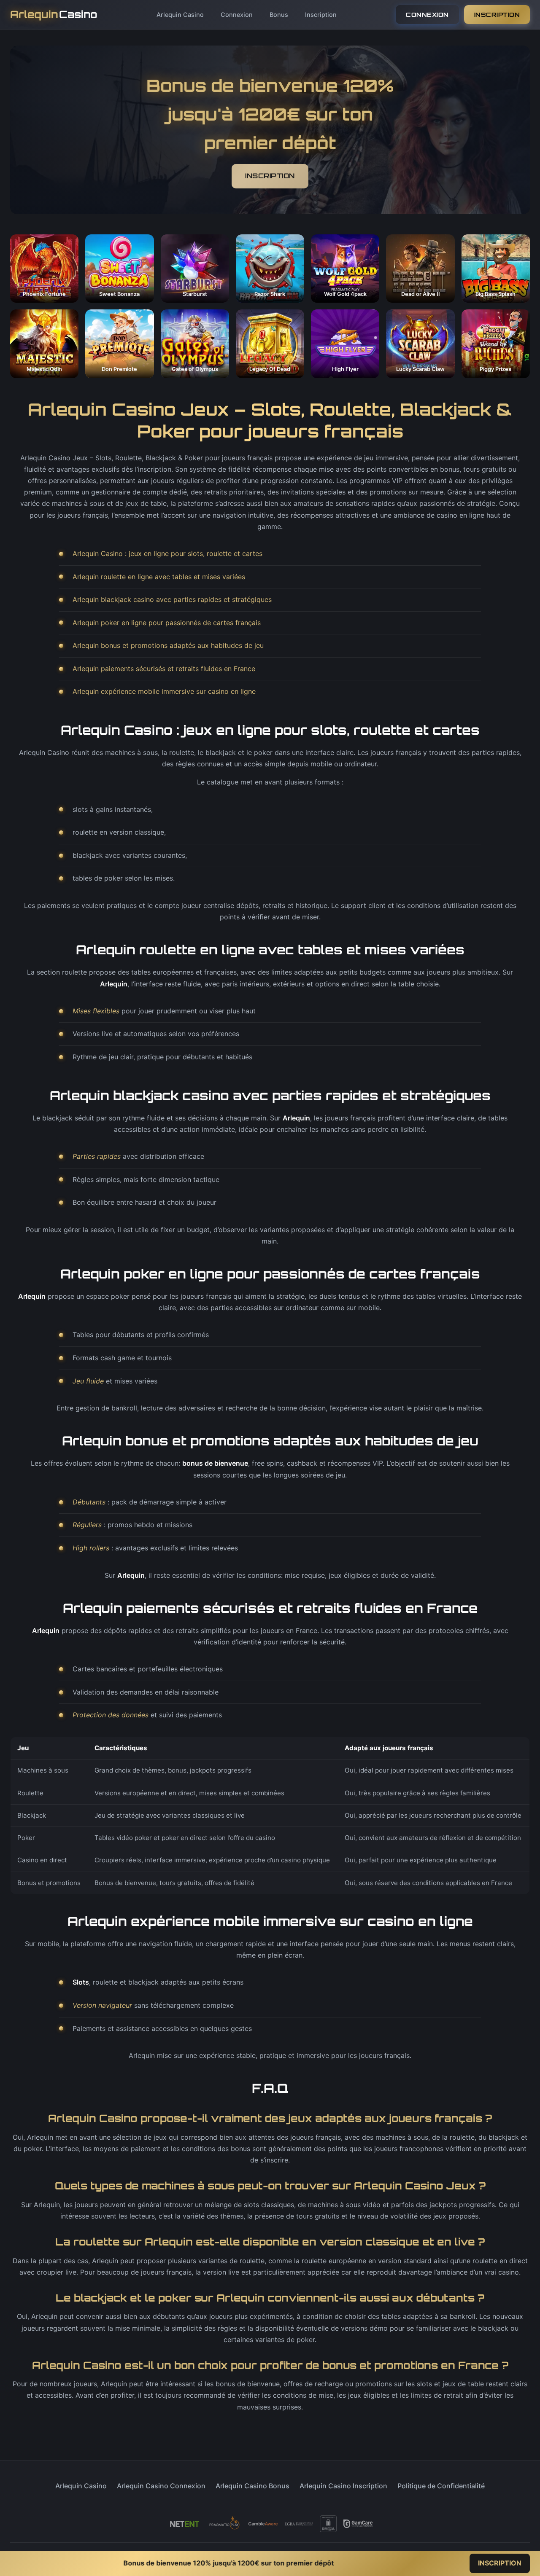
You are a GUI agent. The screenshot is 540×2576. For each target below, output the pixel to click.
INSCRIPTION (497, 15)
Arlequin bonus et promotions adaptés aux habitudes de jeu (168, 645)
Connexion (237, 15)
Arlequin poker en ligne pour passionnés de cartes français (167, 623)
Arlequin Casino (180, 15)
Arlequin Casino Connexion (161, 2486)
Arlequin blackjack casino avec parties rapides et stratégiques (172, 599)
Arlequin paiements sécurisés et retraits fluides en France (164, 669)
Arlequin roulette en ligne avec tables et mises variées (159, 577)
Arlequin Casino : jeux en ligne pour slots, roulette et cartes (167, 553)
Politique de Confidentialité (441, 2486)
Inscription (321, 15)
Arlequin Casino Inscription (343, 2486)
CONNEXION (427, 15)
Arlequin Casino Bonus (252, 2486)
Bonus (279, 15)
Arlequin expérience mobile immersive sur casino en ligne (164, 691)
